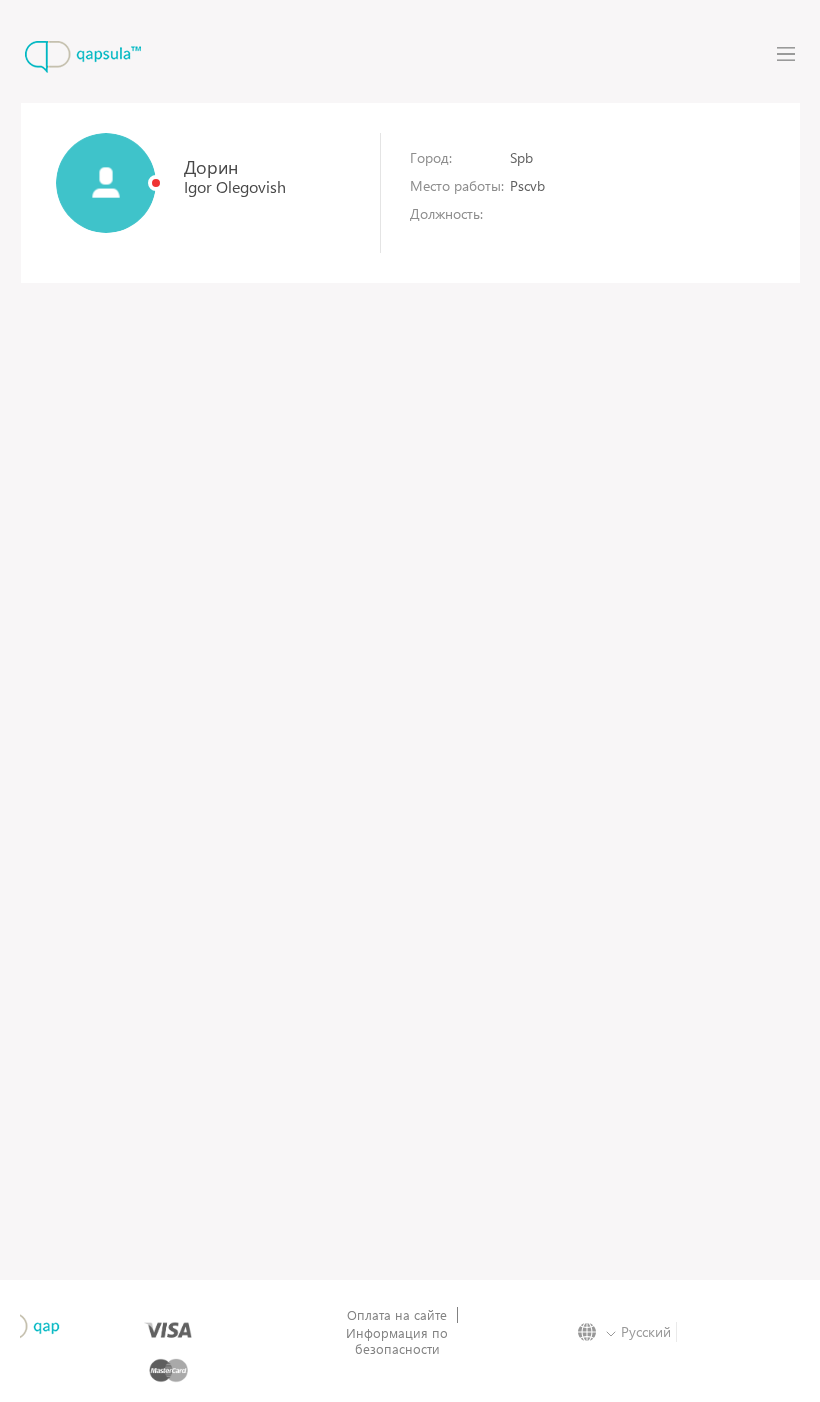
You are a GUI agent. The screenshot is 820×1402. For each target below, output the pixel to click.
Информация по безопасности (397, 1341)
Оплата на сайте (397, 1315)
